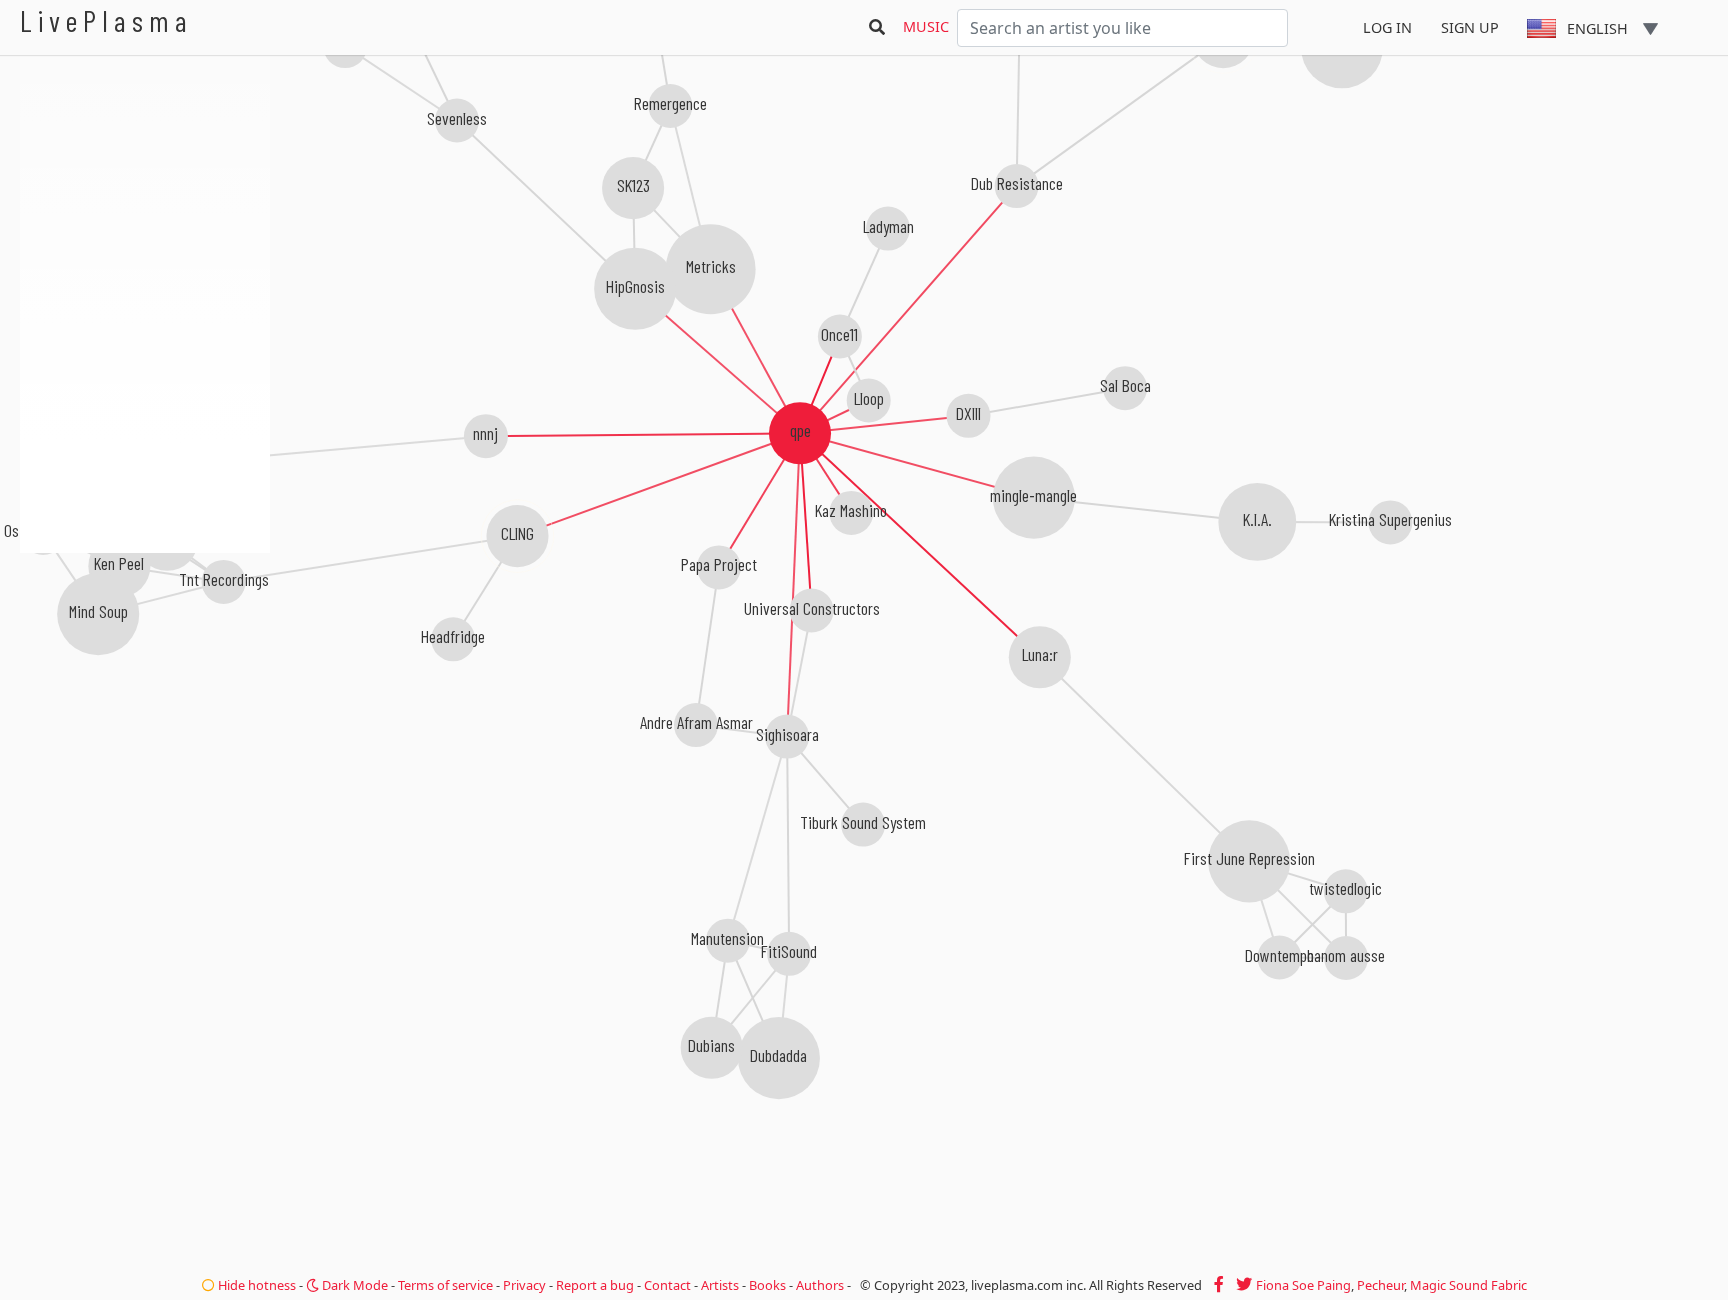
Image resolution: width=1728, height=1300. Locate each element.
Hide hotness (255, 1285)
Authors (820, 1285)
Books (767, 1285)
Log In (1387, 27)
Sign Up (1470, 27)
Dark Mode (353, 1285)
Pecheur (1380, 1285)
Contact (667, 1285)
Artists (720, 1285)
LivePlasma (106, 20)
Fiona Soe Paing (1303, 1285)
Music (926, 26)
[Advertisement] (145, 660)
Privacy (524, 1285)
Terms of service (445, 1285)
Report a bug (595, 1285)
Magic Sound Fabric (1468, 1285)
